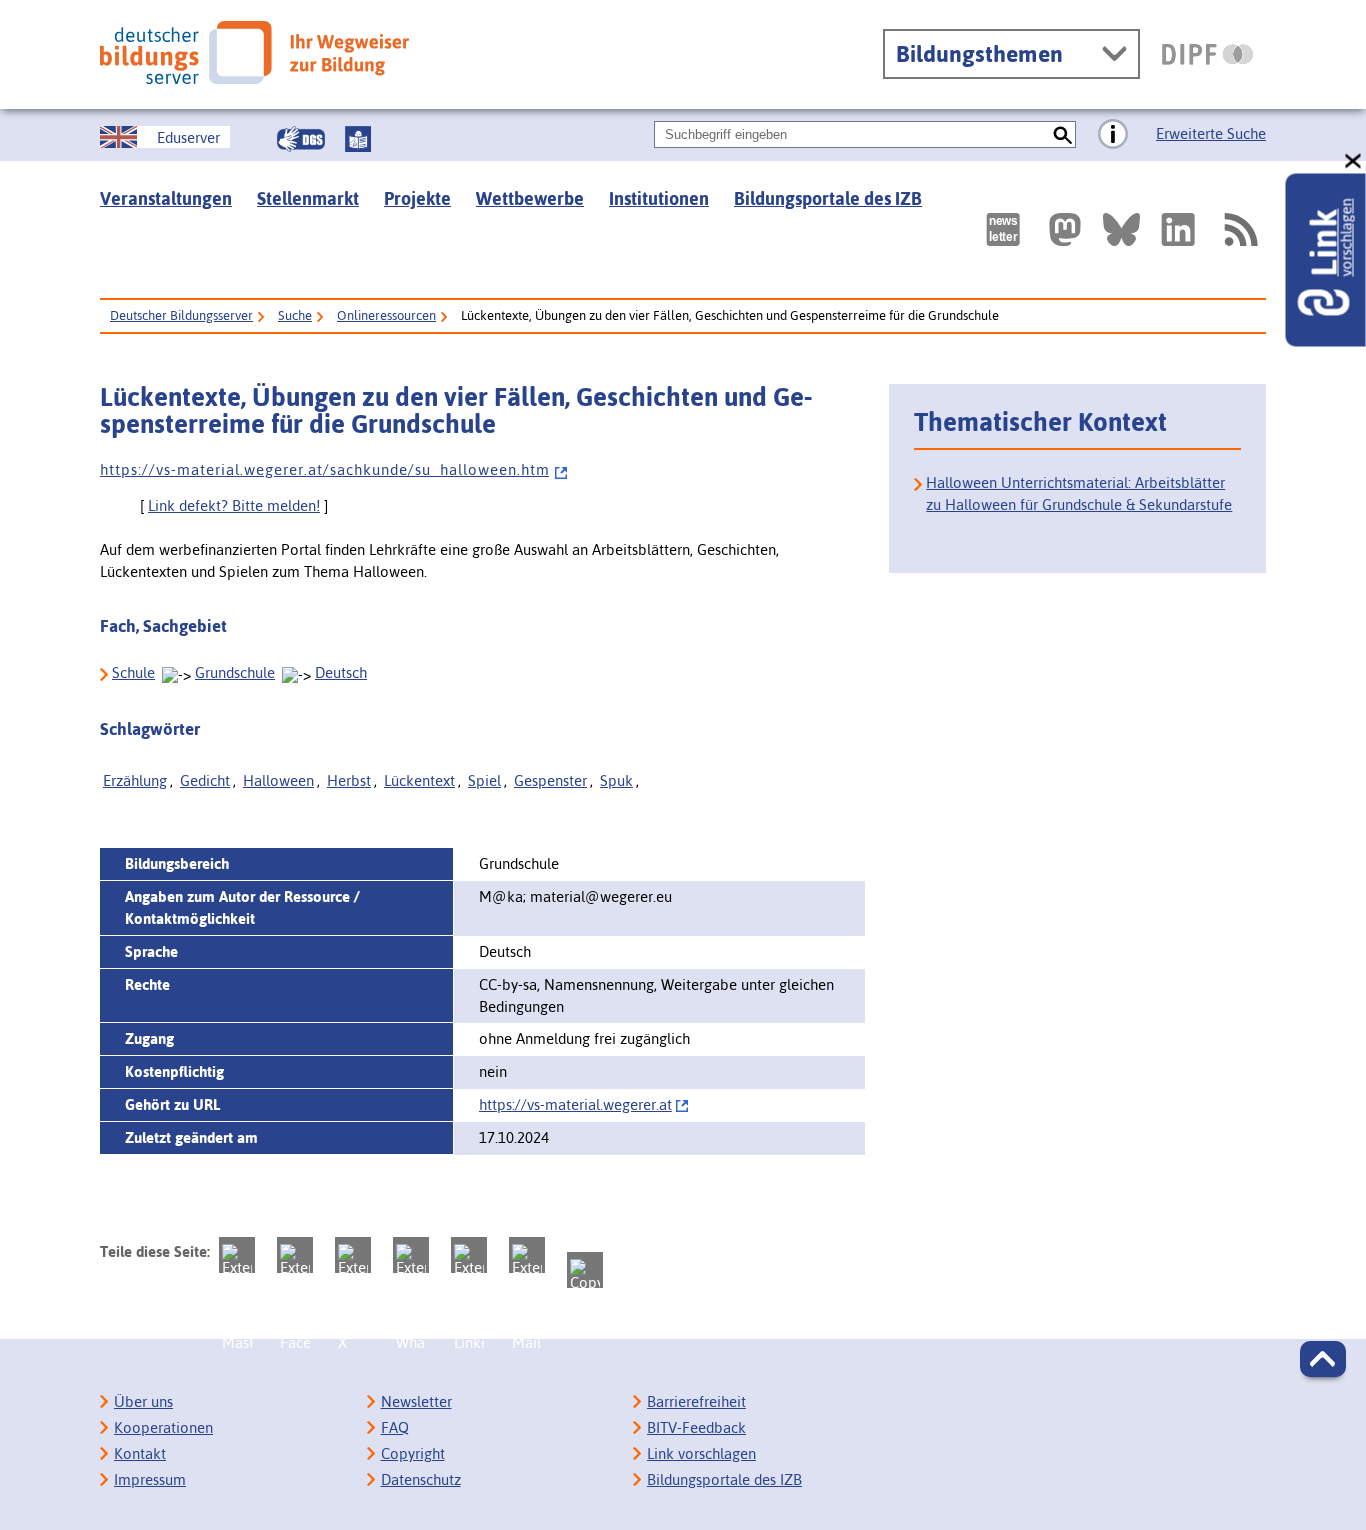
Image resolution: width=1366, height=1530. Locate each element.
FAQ (395, 1427)
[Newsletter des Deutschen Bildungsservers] (1003, 229)
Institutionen (659, 198)
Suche (295, 315)
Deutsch (341, 672)
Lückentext (419, 780)
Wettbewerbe (530, 198)
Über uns (143, 1401)
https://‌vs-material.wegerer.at (575, 1104)
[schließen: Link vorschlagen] (1354, 161)
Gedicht (205, 780)
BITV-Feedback (696, 1427)
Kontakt (140, 1453)
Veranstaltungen (166, 198)
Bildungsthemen (979, 54)
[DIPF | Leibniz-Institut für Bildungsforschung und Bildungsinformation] (1207, 54)
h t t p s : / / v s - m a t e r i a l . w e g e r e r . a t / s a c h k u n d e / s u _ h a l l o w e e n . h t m (324, 469)
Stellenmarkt (308, 198)
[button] (1323, 1359)
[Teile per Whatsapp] (411, 1255)
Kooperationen (163, 1427)
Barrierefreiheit (696, 1401)
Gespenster (550, 780)
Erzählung (135, 780)
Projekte (417, 198)
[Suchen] (1062, 134)
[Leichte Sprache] (358, 139)
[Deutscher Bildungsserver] (254, 52)
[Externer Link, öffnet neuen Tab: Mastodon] (1065, 229)
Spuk (616, 780)
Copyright (413, 1453)
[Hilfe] (1113, 135)
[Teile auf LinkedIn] (469, 1255)
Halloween (278, 780)
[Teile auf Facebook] (295, 1255)
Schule (133, 672)
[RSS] (1240, 229)
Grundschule (235, 672)
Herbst (349, 780)
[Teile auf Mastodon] (237, 1255)
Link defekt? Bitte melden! (234, 505)
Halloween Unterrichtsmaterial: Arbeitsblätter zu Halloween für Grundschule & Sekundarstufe (1079, 493)
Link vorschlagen (701, 1453)
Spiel (484, 780)
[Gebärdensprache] (301, 139)
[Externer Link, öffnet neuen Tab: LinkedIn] (1178, 229)
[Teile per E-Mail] (527, 1255)
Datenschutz (421, 1479)
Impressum (150, 1479)
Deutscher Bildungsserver (181, 315)
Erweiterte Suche (1211, 133)
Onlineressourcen (386, 315)
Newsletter (416, 1401)
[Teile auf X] (353, 1255)
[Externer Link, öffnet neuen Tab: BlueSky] (1121, 229)
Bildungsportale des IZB (828, 198)
